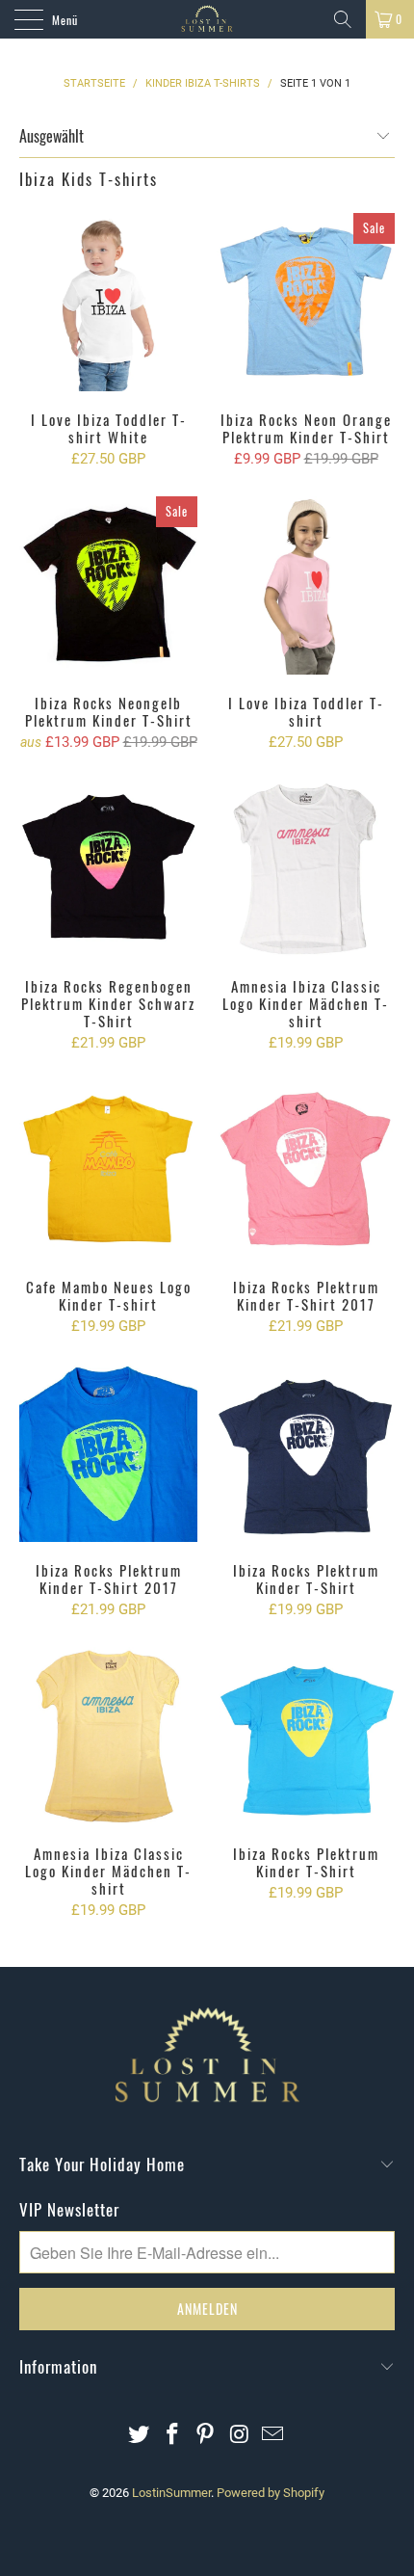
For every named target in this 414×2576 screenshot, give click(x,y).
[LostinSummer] (207, 19)
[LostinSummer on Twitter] (140, 2436)
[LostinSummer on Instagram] (240, 2436)
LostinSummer (171, 2493)
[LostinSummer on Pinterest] (206, 2436)
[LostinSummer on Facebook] (172, 2436)
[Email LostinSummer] (273, 2436)
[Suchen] (343, 19)
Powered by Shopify (271, 2493)
